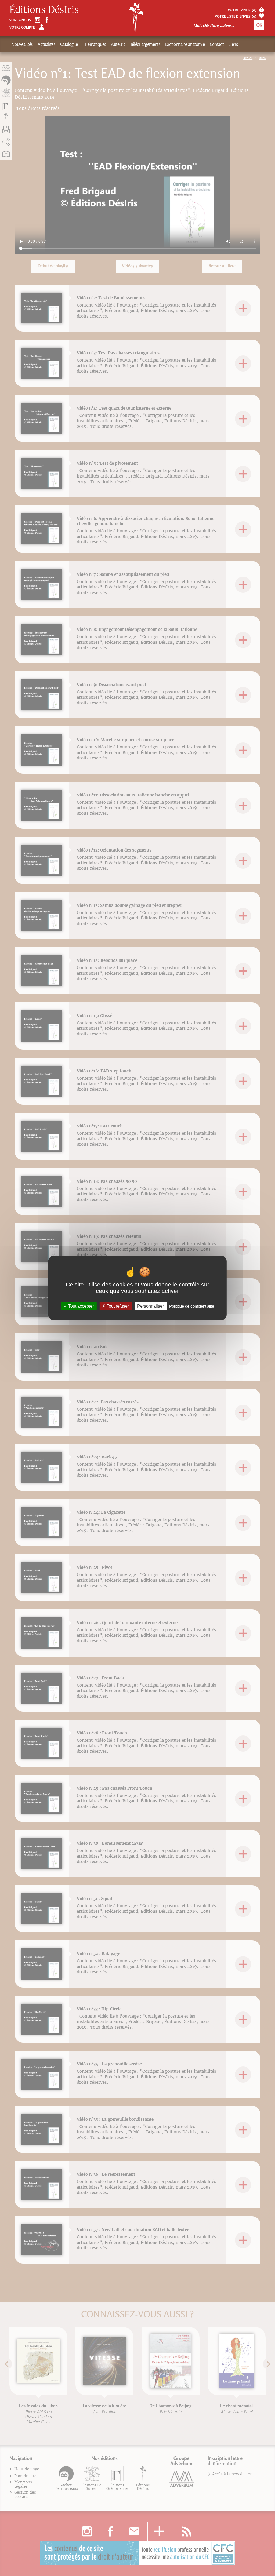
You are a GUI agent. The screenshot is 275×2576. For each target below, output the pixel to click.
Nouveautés (22, 44)
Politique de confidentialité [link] (192, 1306)
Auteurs (118, 44)
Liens (233, 44)
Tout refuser (117, 1306)
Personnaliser (151, 1306)
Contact (217, 44)
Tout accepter (80, 1306)
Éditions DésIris (44, 10)
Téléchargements (145, 44)
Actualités (46, 44)
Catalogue (69, 44)
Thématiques (94, 44)
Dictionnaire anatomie (185, 44)
